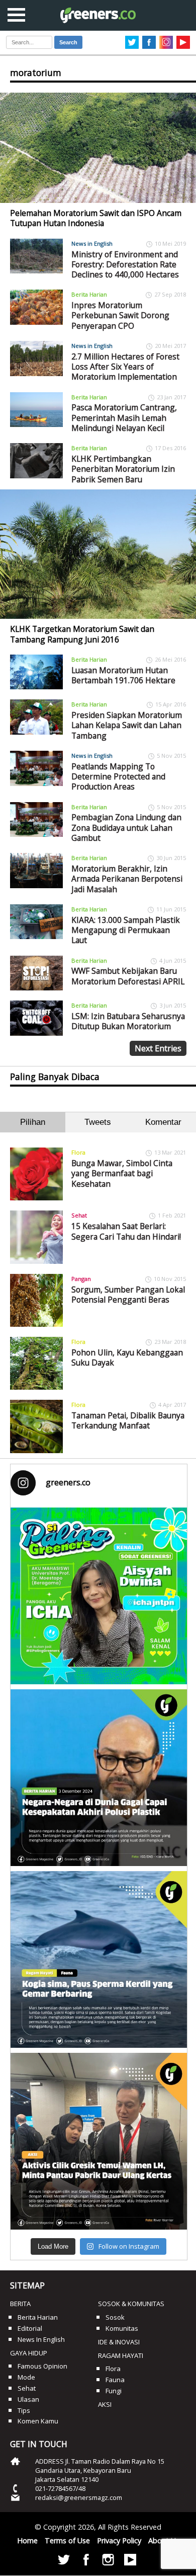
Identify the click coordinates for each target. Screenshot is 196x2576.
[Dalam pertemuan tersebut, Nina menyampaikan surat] (99, 2141)
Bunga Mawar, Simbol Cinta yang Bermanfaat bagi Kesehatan (122, 1173)
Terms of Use (67, 2541)
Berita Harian (89, 294)
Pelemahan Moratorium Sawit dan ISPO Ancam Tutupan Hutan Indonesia (96, 218)
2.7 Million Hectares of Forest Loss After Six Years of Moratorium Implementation (125, 367)
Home (27, 2541)
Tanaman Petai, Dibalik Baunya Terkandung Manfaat (128, 1420)
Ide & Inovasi (119, 2342)
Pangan (81, 1279)
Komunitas (122, 2328)
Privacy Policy (119, 2541)
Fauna (115, 2380)
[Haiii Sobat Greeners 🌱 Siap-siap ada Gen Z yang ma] (99, 1596)
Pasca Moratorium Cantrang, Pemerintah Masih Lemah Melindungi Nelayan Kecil (124, 418)
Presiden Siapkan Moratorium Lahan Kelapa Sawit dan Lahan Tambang (127, 725)
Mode (26, 2377)
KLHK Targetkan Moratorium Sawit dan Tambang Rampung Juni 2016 (82, 634)
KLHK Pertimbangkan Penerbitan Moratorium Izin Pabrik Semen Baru (123, 469)
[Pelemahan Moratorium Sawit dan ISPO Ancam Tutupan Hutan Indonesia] (98, 148)
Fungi (114, 2391)
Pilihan (33, 1122)
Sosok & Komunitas (131, 2304)
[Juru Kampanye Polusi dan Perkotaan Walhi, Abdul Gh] (99, 1778)
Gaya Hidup (29, 2353)
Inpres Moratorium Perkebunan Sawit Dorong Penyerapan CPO (120, 315)
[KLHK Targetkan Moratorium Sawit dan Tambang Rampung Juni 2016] (98, 554)
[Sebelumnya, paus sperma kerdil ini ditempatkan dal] (99, 1959)
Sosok (115, 2317)
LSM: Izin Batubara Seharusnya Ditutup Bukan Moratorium (128, 1021)
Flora (78, 1152)
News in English (92, 243)
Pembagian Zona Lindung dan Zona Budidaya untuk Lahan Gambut (126, 828)
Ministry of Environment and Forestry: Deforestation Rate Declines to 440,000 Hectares (125, 265)
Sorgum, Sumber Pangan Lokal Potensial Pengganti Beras (128, 1295)
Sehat (79, 1215)
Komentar (163, 1122)
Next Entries (158, 1048)
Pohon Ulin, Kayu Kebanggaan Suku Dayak (127, 1357)
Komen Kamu (38, 2421)
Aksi (105, 2404)
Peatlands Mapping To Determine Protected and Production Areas (118, 777)
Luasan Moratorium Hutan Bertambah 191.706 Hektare (123, 675)
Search (68, 42)
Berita (20, 2304)
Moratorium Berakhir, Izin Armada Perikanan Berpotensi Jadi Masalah (127, 879)
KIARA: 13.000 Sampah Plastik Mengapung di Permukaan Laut (126, 930)
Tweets (98, 1122)
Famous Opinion (42, 2366)
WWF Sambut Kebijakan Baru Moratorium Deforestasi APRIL (128, 976)
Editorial (30, 2328)
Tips (24, 2410)
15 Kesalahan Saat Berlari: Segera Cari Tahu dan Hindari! (126, 1231)
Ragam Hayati (121, 2355)
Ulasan (28, 2399)
